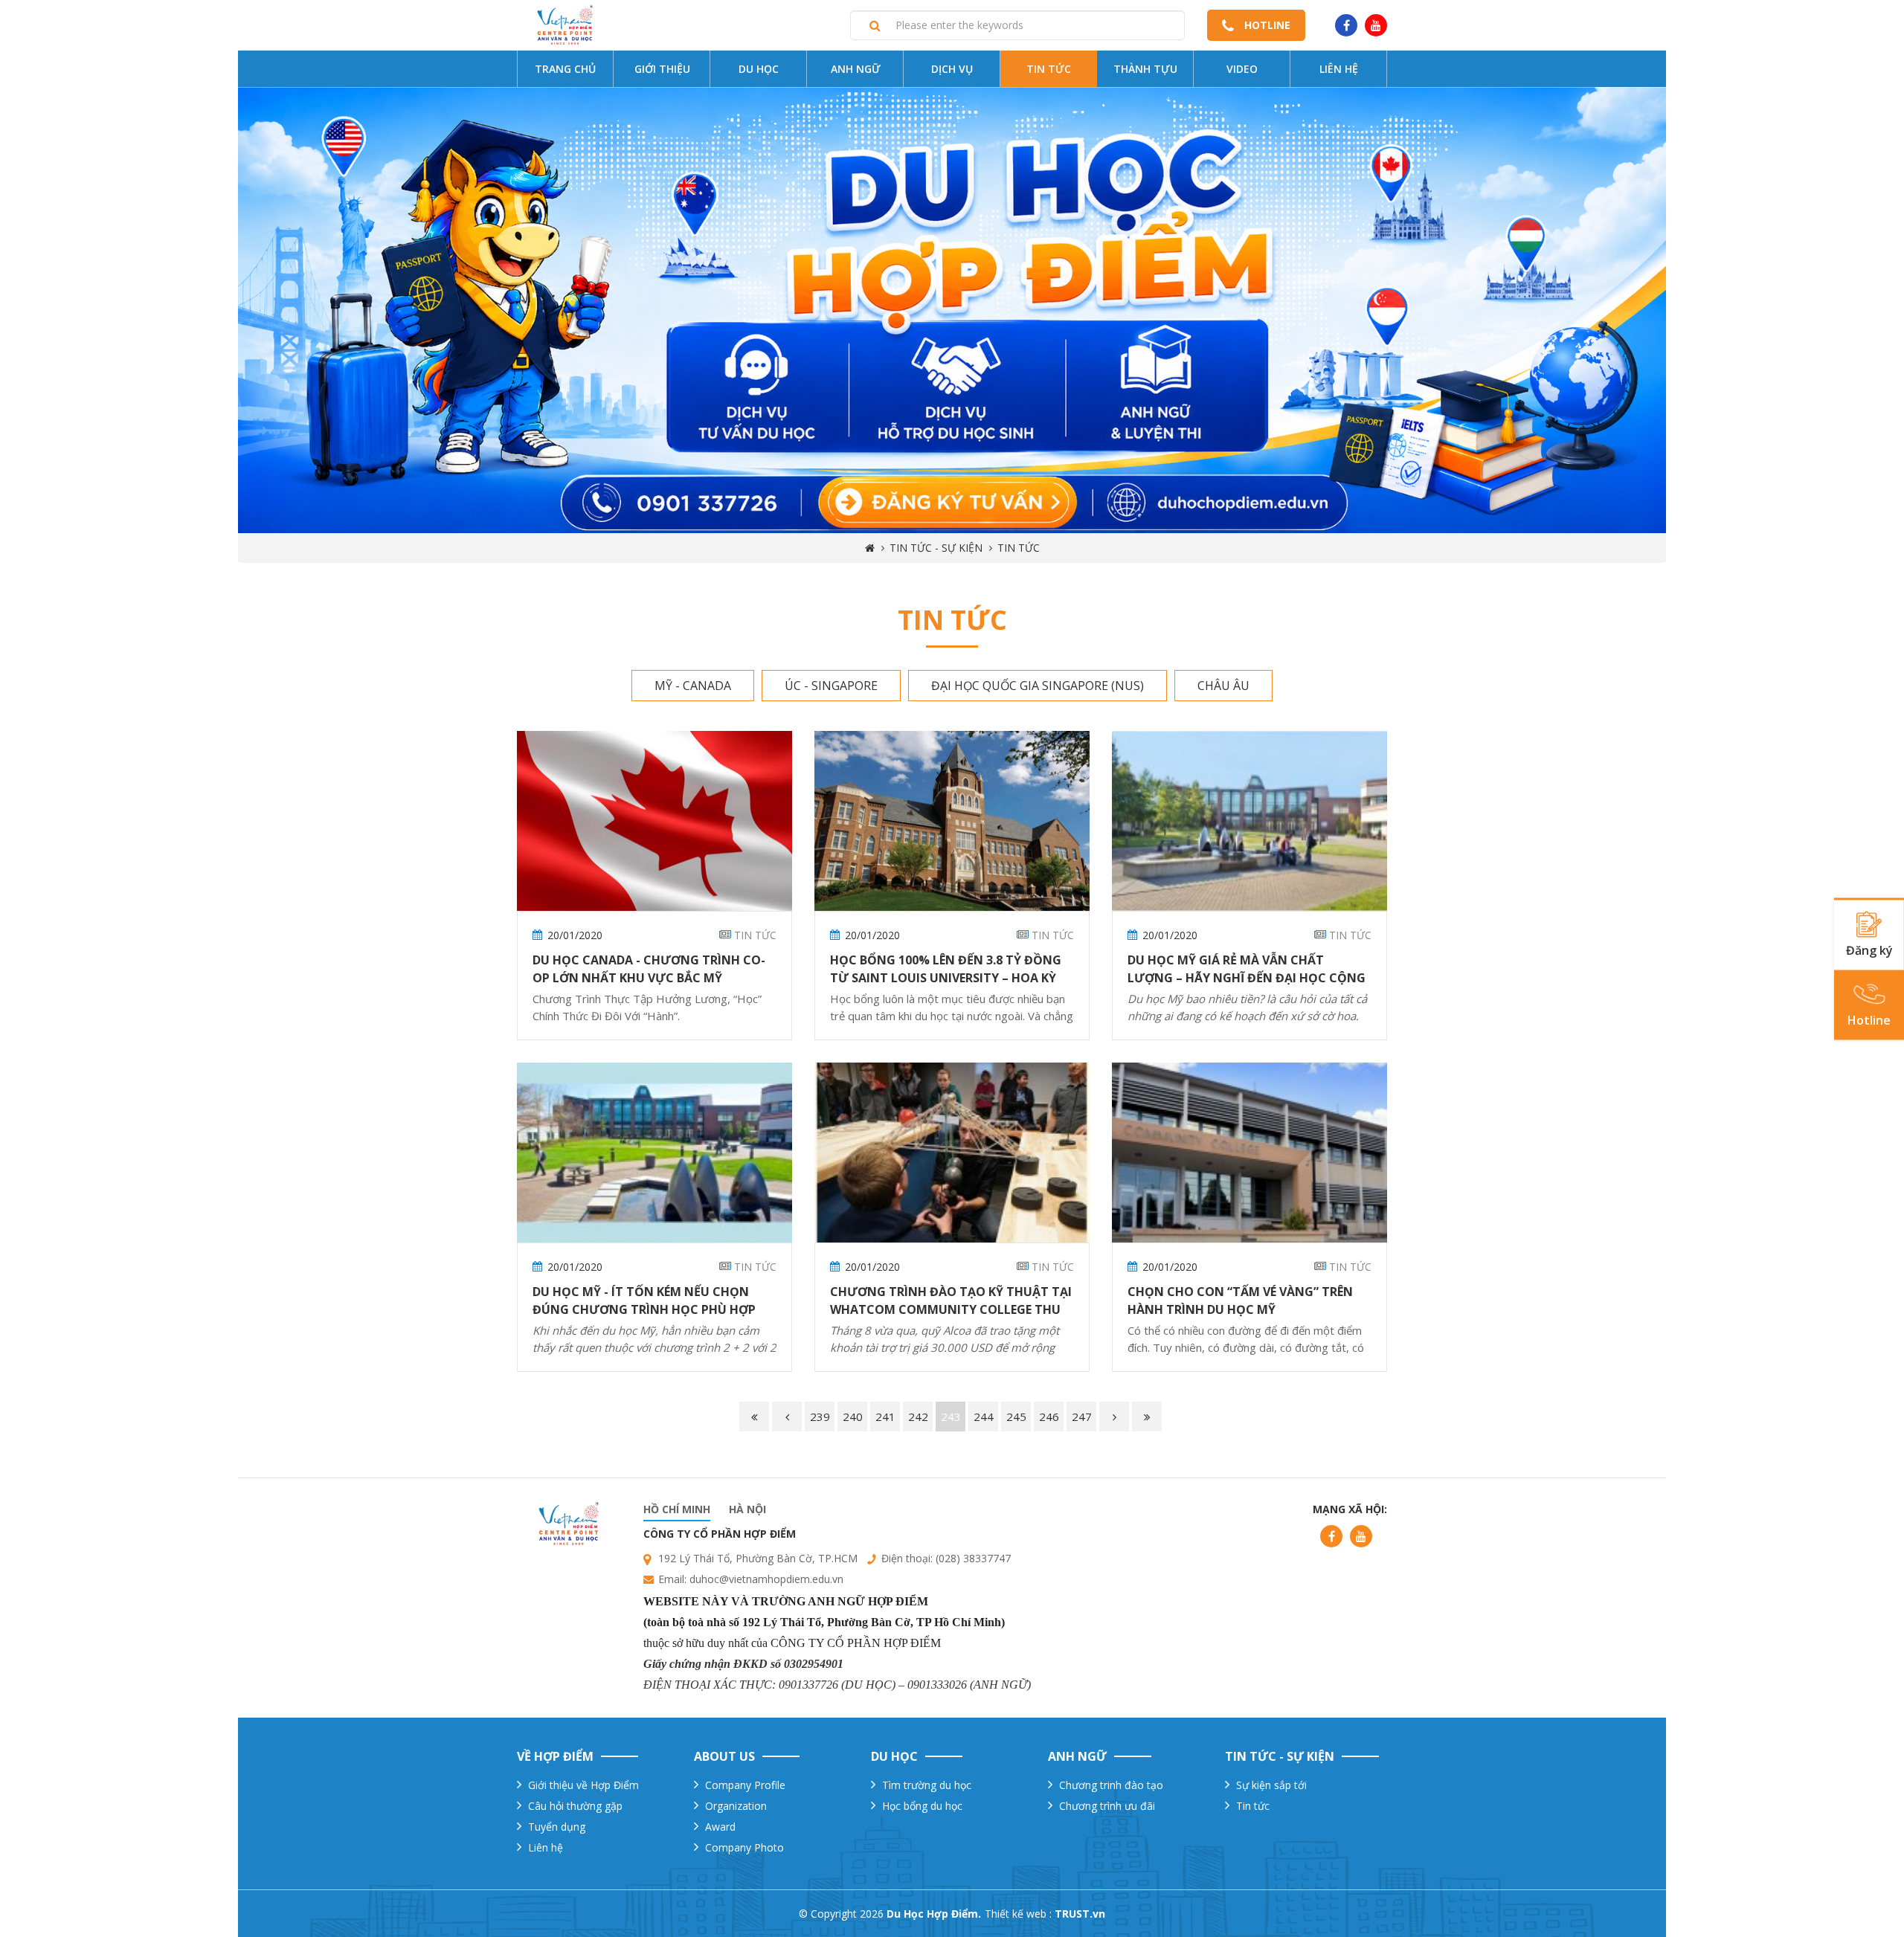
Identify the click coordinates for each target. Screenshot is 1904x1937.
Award (720, 1827)
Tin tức (1049, 69)
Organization (736, 1806)
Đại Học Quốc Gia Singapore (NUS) (1038, 686)
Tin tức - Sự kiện (936, 548)
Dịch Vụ (952, 69)
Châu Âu (1223, 686)
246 (1049, 1417)
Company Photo (744, 1847)
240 (853, 1417)
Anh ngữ (856, 69)
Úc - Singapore (831, 686)
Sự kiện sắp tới (1271, 1785)
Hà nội (747, 1509)
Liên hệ (1339, 69)
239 (820, 1417)
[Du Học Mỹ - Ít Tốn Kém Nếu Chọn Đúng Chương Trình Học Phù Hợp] (654, 1153)
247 (1082, 1417)
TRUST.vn (1080, 1914)
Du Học (759, 69)
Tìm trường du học (927, 1785)
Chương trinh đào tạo (1111, 1785)
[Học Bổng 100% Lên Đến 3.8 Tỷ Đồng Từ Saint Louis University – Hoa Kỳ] (952, 821)
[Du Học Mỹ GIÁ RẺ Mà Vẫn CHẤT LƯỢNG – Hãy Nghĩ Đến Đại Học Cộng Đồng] (1249, 821)
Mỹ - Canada (693, 686)
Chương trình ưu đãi (1107, 1806)
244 (984, 1417)
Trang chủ (565, 69)
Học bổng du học (922, 1806)
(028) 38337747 (973, 1558)
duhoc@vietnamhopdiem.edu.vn (766, 1579)
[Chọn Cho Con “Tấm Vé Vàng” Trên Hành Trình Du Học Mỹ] (1249, 1153)
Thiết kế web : (1018, 1914)
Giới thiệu (662, 69)
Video (1242, 69)
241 (885, 1417)
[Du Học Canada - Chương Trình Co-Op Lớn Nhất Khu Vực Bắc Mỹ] (654, 821)
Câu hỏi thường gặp (575, 1806)
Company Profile (745, 1785)
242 (918, 1417)
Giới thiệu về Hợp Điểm (583, 1785)
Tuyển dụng (557, 1827)
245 (1016, 1417)
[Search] (875, 25)
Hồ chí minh (677, 1509)
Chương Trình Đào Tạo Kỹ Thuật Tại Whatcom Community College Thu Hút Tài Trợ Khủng (951, 1309)
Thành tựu (1145, 69)
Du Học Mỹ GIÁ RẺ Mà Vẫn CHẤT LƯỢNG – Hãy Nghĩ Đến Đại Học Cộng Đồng (1247, 978)
